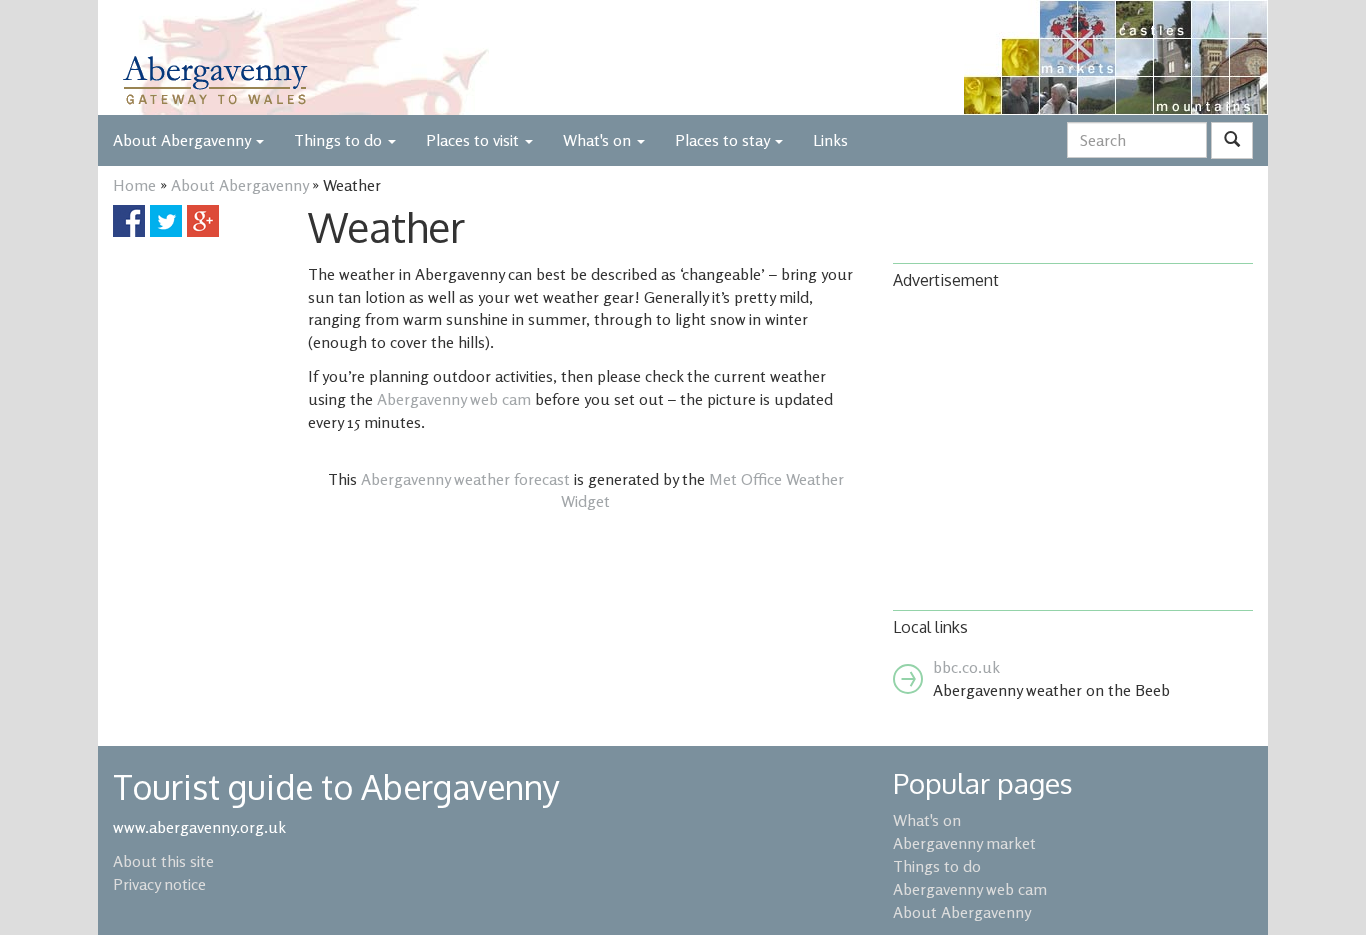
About (181, 140)
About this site (163, 861)
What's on (599, 140)
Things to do (340, 140)
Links (830, 140)
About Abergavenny (239, 185)
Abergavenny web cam (454, 399)
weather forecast (465, 479)
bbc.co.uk (966, 667)
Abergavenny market (964, 843)
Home (134, 185)
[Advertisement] (1073, 448)
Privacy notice (159, 884)
